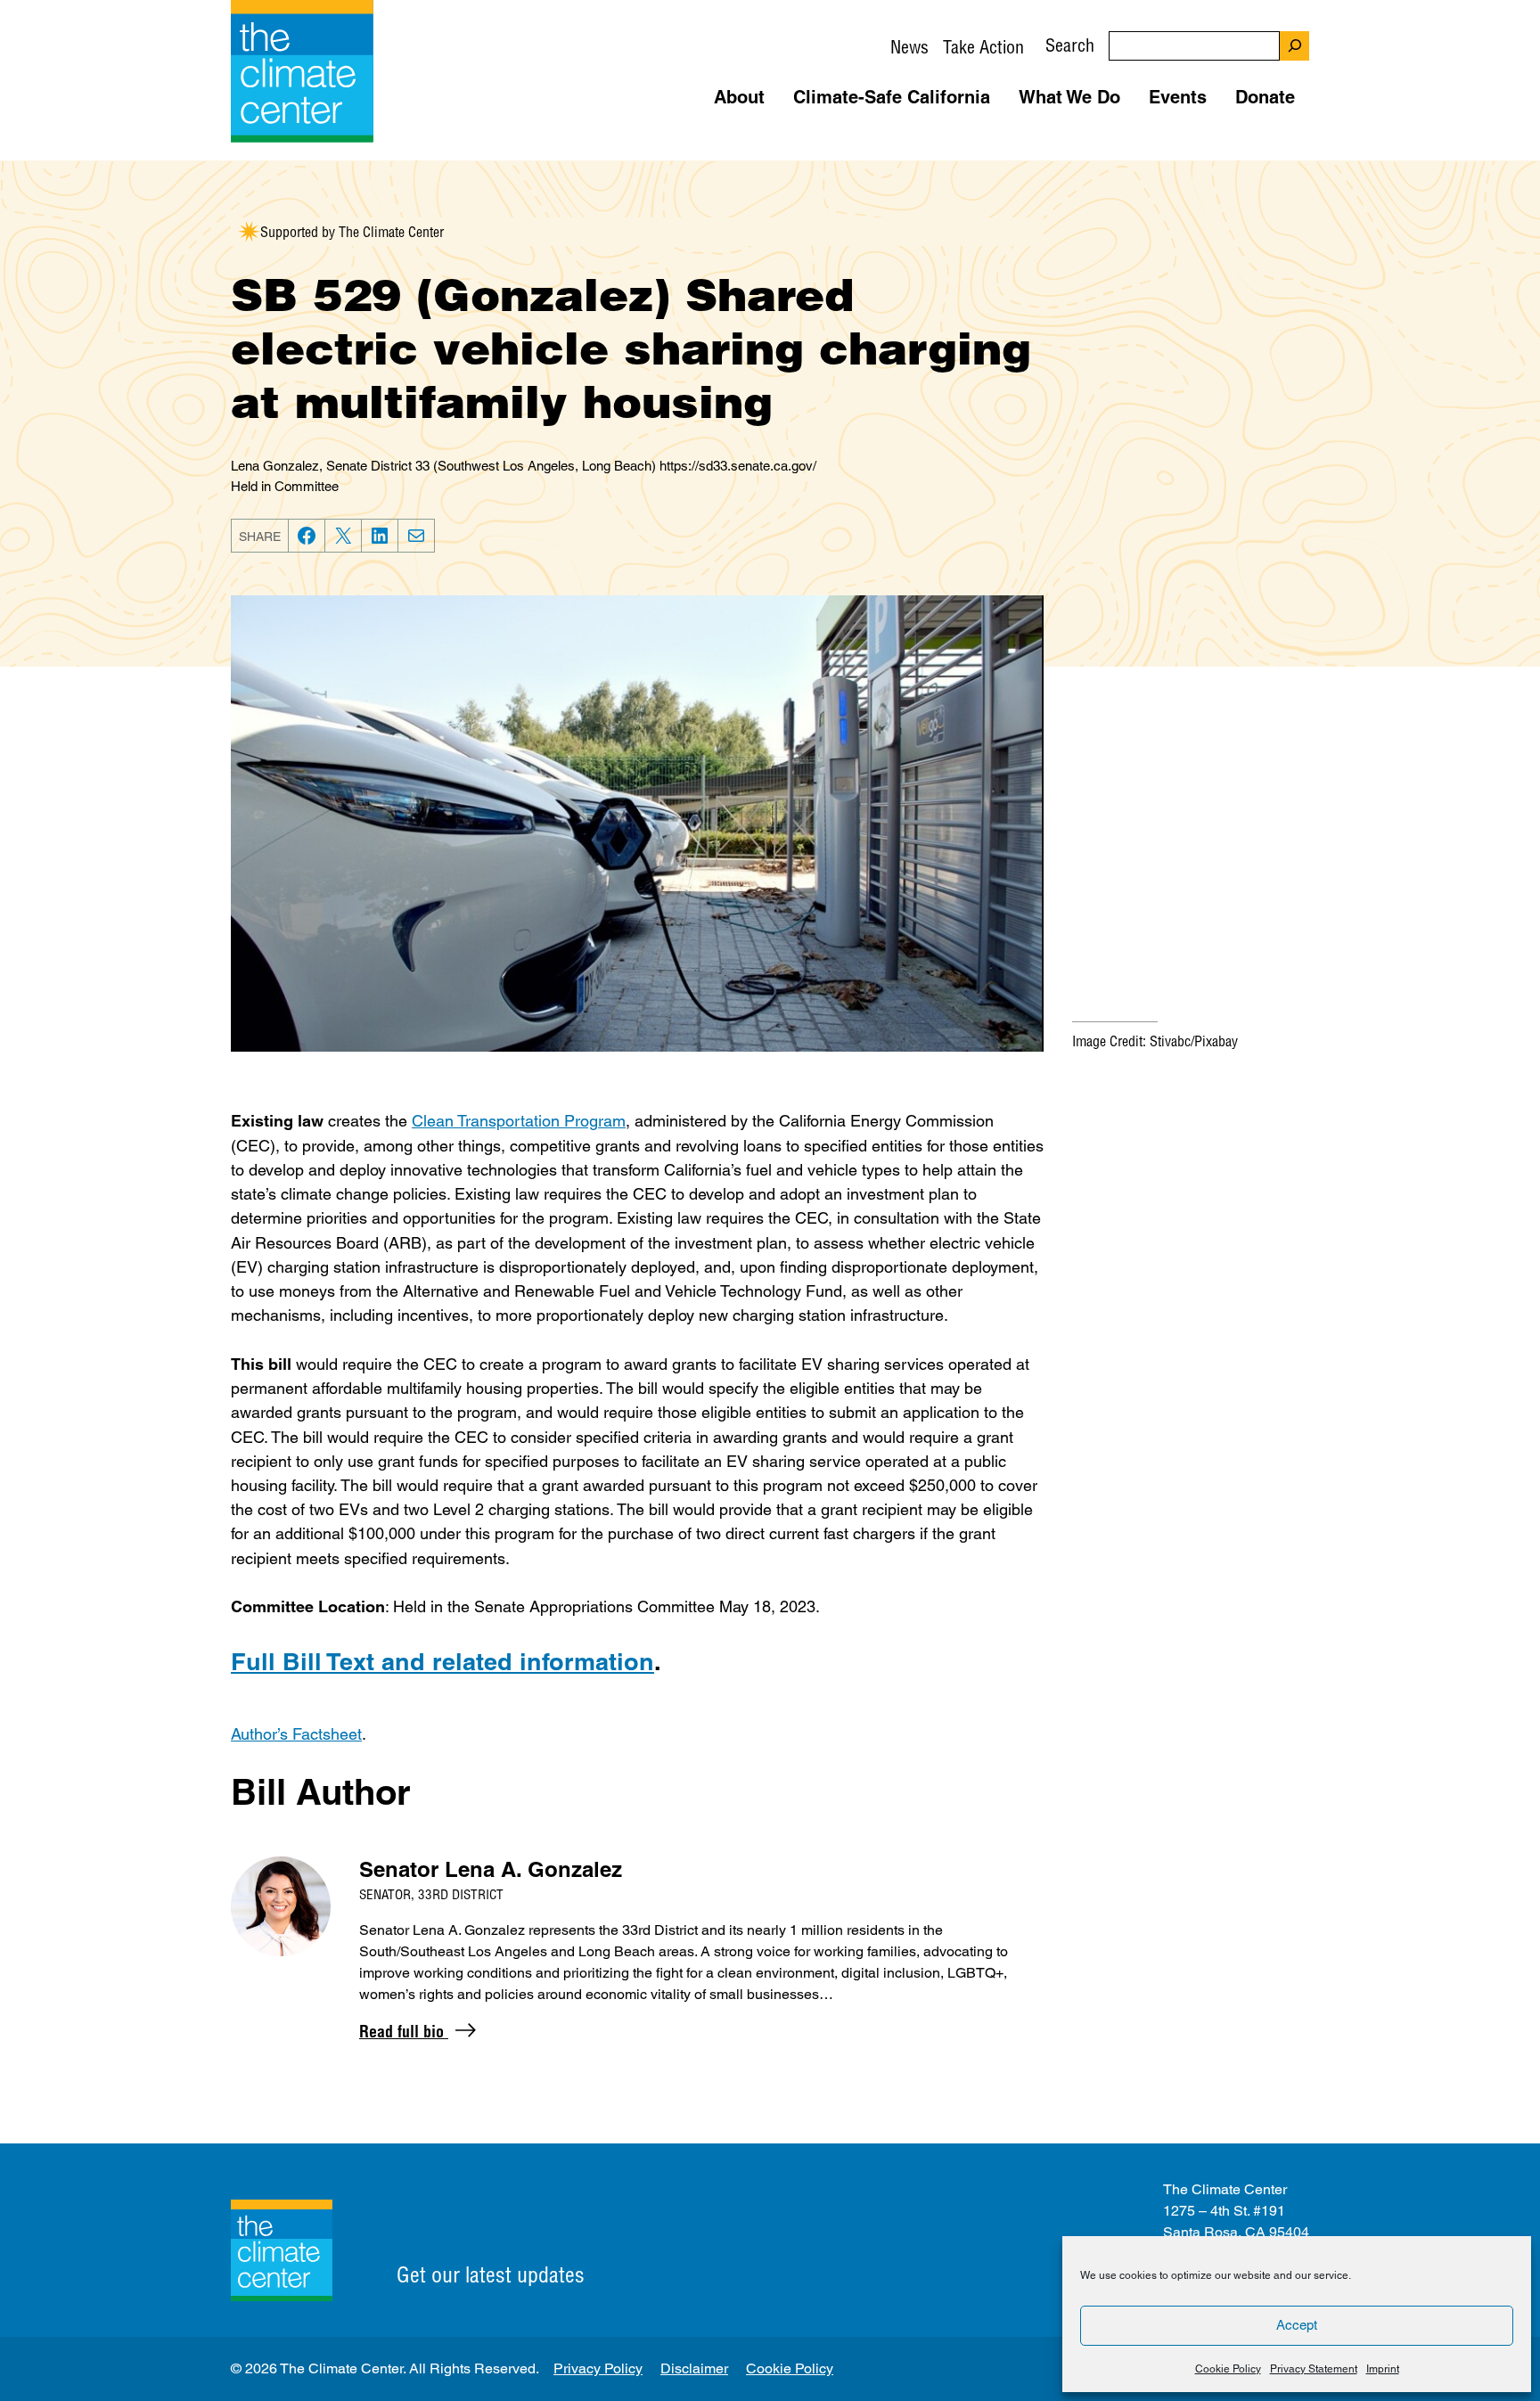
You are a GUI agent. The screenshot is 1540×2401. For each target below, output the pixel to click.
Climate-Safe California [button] (892, 97)
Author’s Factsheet (296, 1734)
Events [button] (1178, 97)
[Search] (1294, 46)
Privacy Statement (1314, 2369)
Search (1070, 45)
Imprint (1383, 2369)
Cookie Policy (1228, 2369)
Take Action (983, 47)
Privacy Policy (598, 2368)
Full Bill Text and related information (442, 1661)
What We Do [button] (1069, 97)
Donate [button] (1265, 97)
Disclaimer (694, 2368)
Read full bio (404, 2032)
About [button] (739, 97)
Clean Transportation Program (519, 1121)
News (909, 47)
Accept (1297, 2325)
